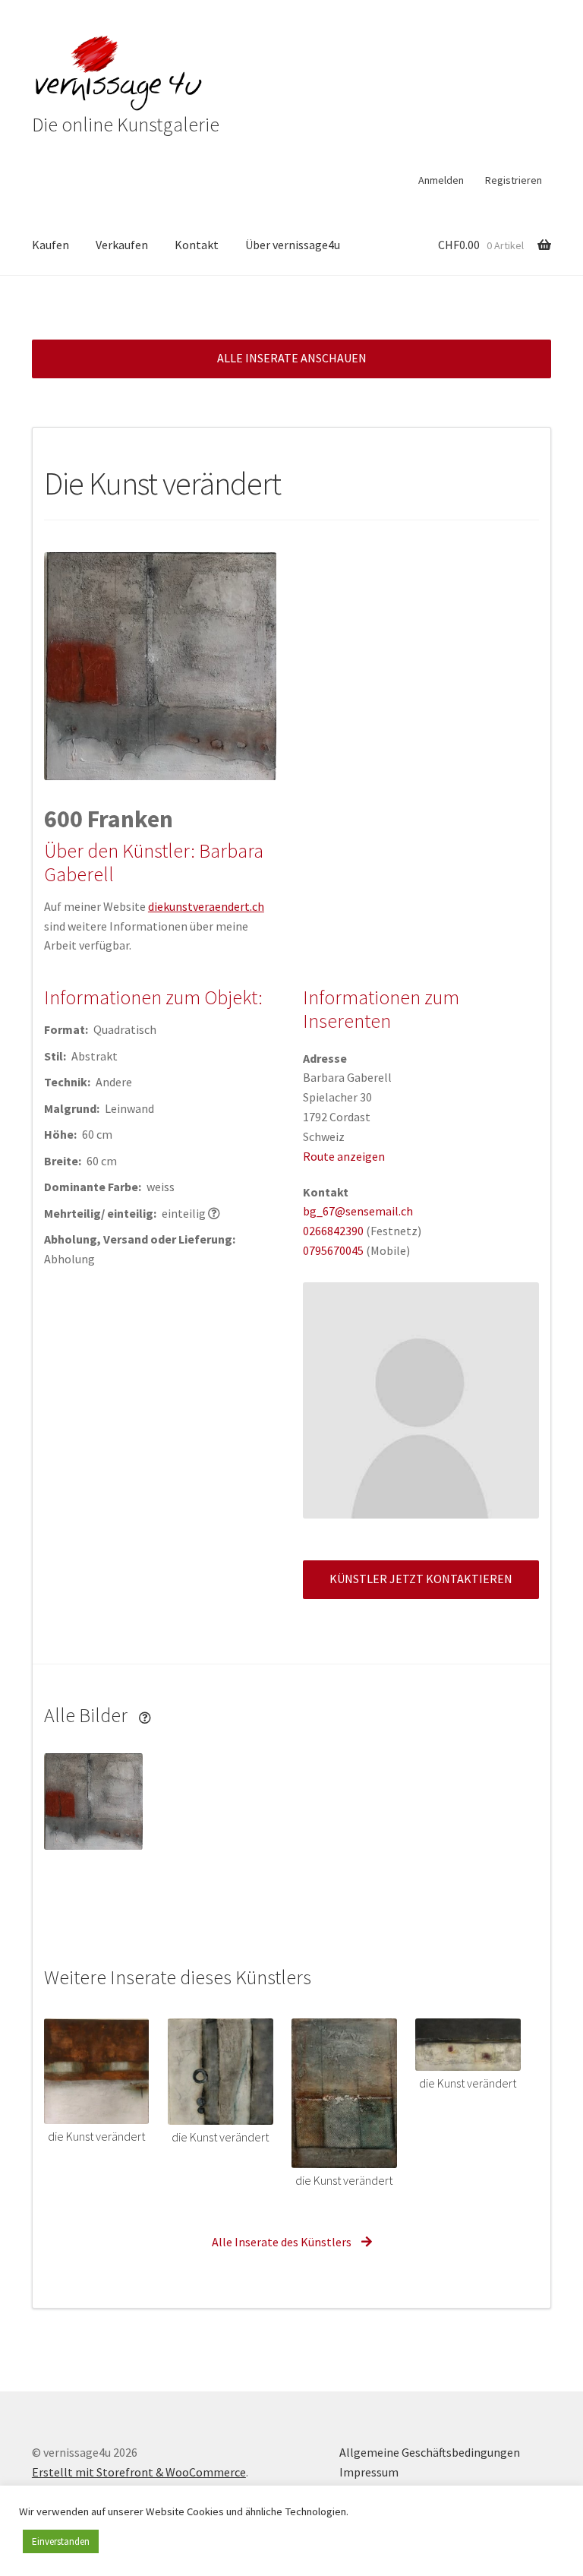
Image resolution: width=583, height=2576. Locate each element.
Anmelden (441, 180)
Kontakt (197, 245)
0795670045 (333, 1250)
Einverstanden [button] (61, 2541)
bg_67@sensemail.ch (358, 1211)
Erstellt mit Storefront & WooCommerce (139, 2472)
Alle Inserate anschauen (292, 358)
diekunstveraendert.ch (206, 906)
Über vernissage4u (293, 245)
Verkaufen (122, 245)
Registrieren (514, 180)
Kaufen (50, 245)
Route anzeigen (344, 1156)
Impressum (369, 2472)
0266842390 (333, 1231)
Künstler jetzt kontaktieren (421, 1579)
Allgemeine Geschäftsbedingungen (430, 2452)
